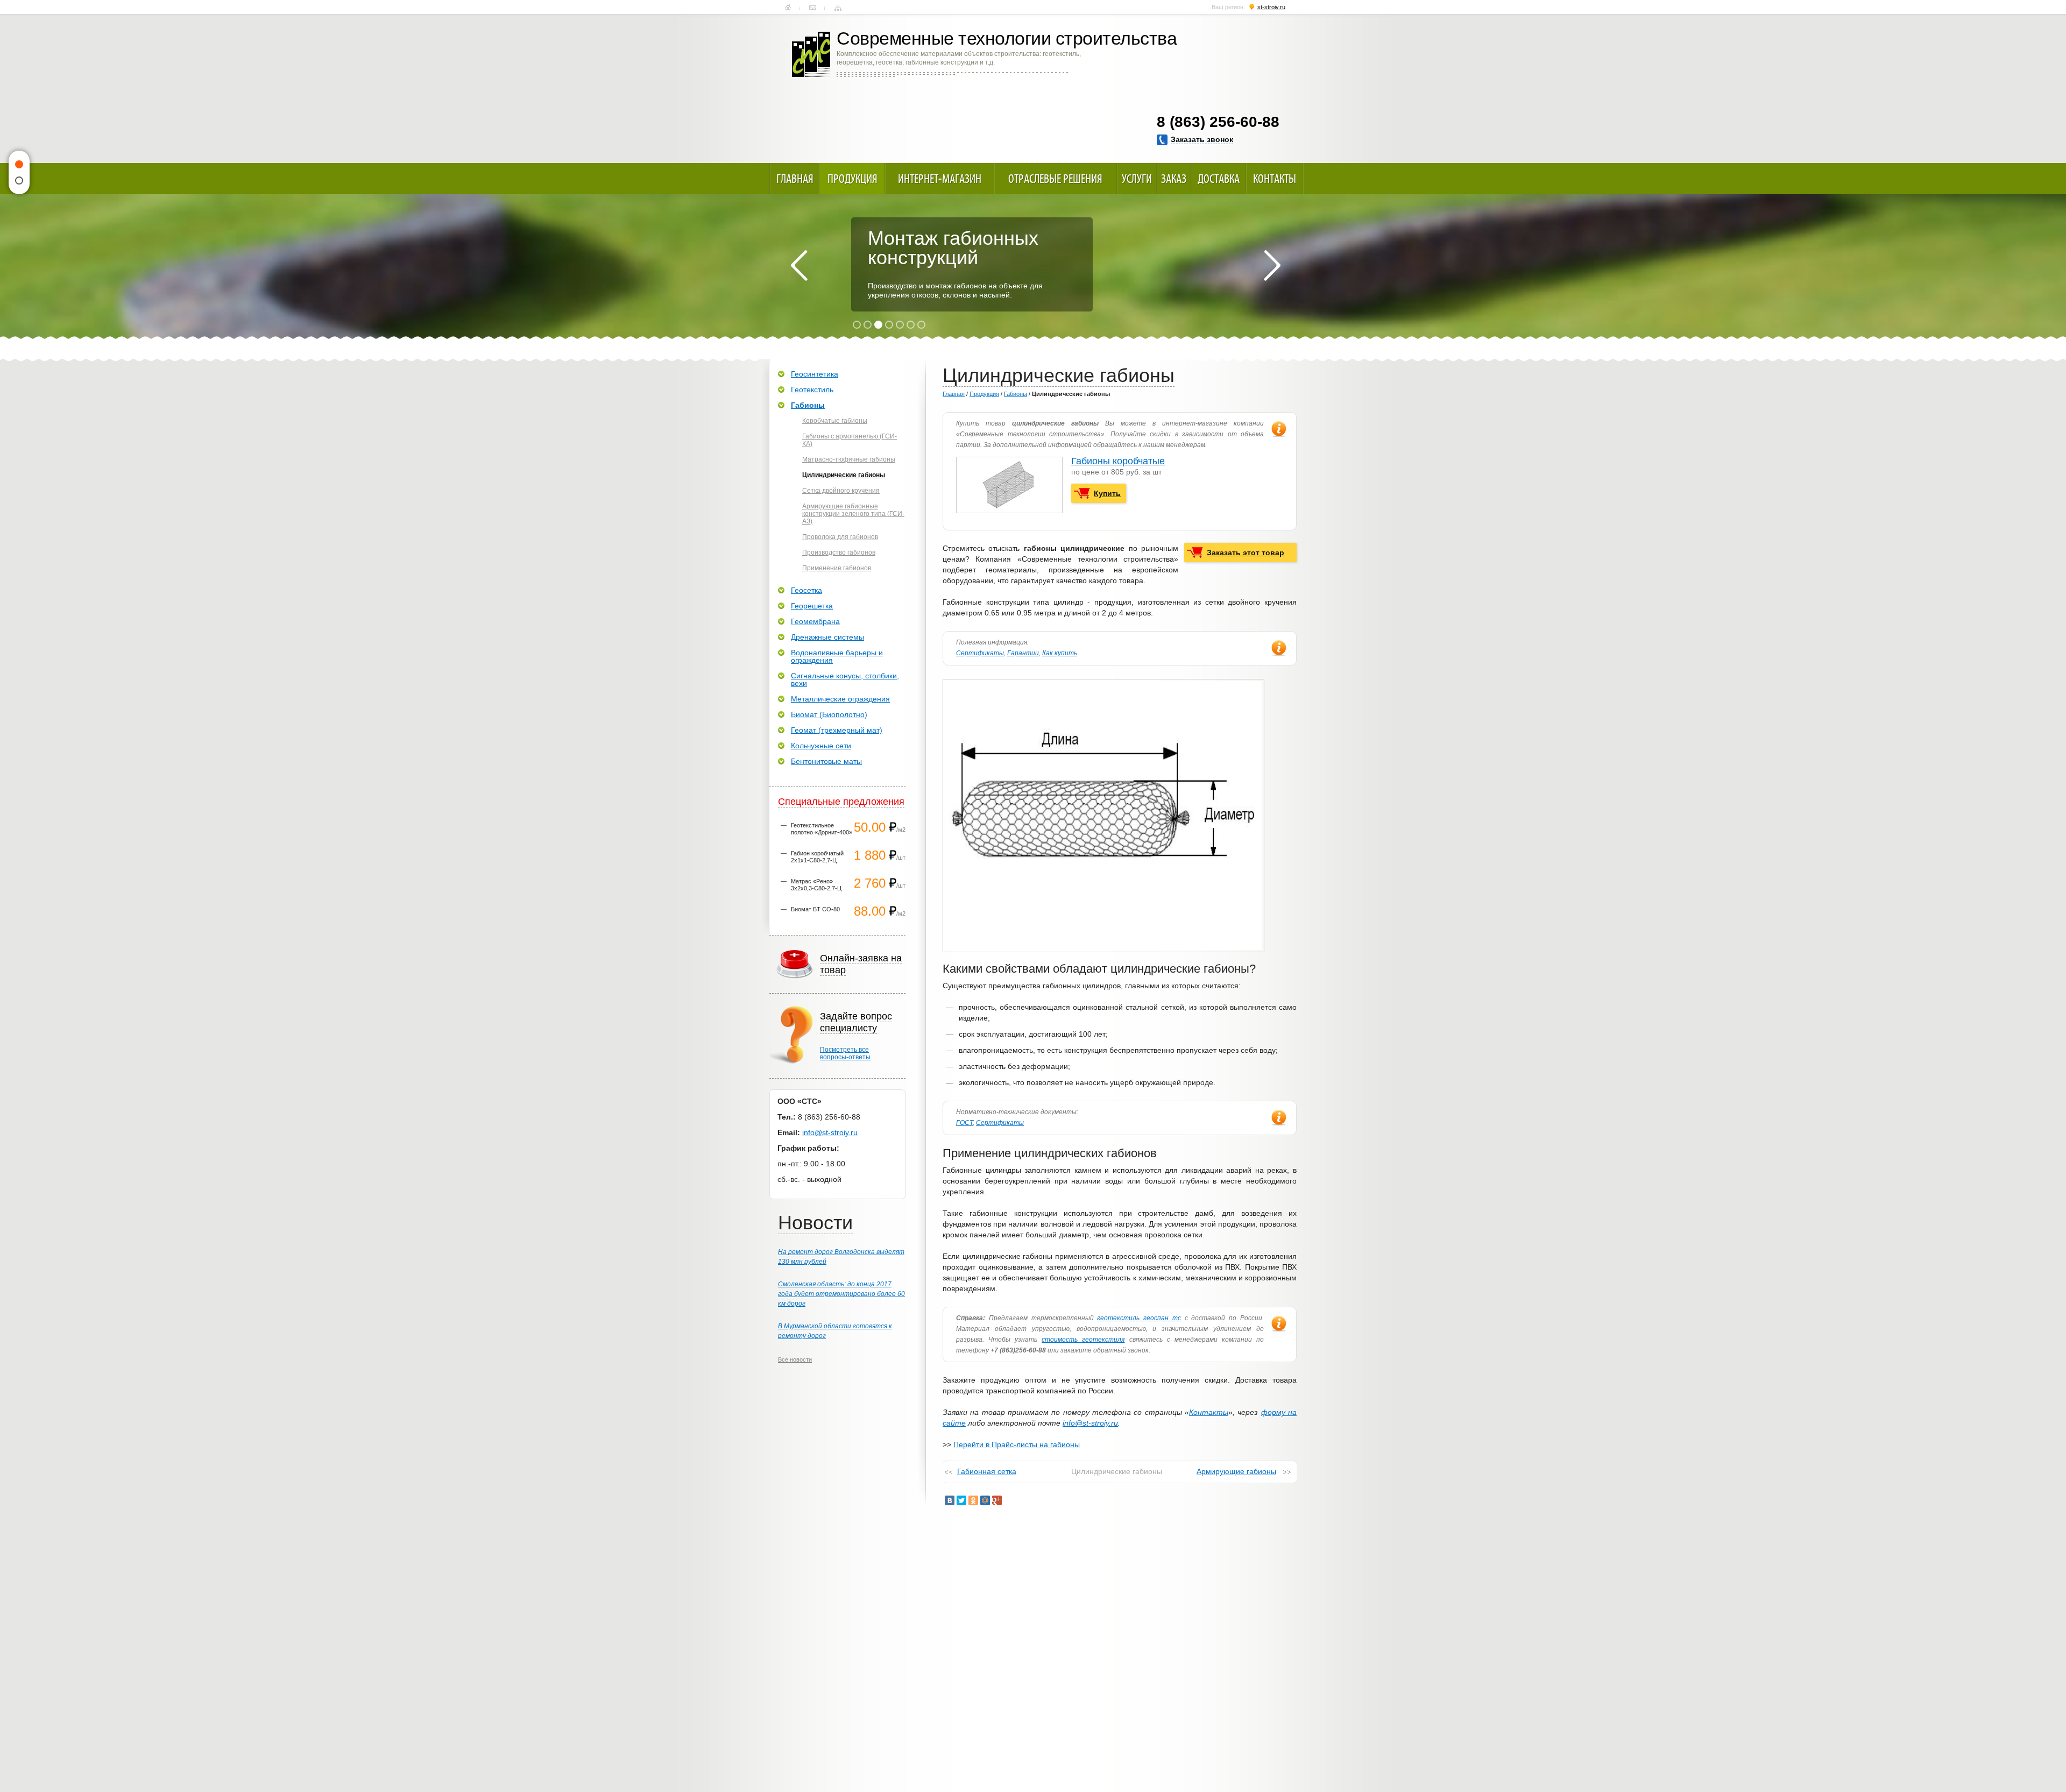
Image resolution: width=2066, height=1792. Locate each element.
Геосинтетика (815, 374)
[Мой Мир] (985, 1500)
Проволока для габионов (840, 537)
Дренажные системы (827, 637)
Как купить (1060, 653)
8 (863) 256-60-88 (1218, 122)
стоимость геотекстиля (1083, 1340)
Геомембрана (815, 621)
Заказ (1174, 179)
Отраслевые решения (1055, 179)
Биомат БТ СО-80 (815, 909)
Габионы (1016, 394)
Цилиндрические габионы (844, 475)
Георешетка (812, 606)
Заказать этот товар (1246, 553)
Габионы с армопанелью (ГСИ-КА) (850, 440)
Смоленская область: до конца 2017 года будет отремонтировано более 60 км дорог (841, 1294)
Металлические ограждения (840, 699)
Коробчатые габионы (835, 421)
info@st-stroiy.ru (1090, 1423)
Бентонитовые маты (826, 761)
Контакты (813, 8)
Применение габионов (837, 568)
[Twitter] (961, 1500)
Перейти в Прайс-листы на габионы (1017, 1444)
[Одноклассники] (973, 1500)
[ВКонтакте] (950, 1500)
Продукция (852, 179)
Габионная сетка (987, 1471)
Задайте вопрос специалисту (856, 1022)
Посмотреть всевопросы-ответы (845, 1053)
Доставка (1219, 179)
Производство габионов (839, 553)
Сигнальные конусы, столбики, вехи (845, 679)
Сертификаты (980, 653)
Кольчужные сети (821, 746)
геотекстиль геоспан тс (1139, 1318)
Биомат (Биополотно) (829, 714)
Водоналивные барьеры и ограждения (837, 656)
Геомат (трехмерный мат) (837, 730)
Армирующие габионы (1236, 1471)
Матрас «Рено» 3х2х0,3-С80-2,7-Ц (816, 885)
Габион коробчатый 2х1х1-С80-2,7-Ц (817, 857)
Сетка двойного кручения (841, 491)
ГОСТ (964, 1123)
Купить (1107, 493)
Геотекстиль (812, 389)
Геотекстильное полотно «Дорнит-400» (822, 829)
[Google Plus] (997, 1500)
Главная (788, 8)
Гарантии (1023, 653)
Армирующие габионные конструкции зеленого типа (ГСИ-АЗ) (853, 514)
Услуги (1137, 179)
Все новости (795, 1359)
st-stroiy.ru (1271, 7)
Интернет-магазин (940, 179)
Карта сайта (838, 8)
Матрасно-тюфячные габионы (849, 459)
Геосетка (806, 590)
